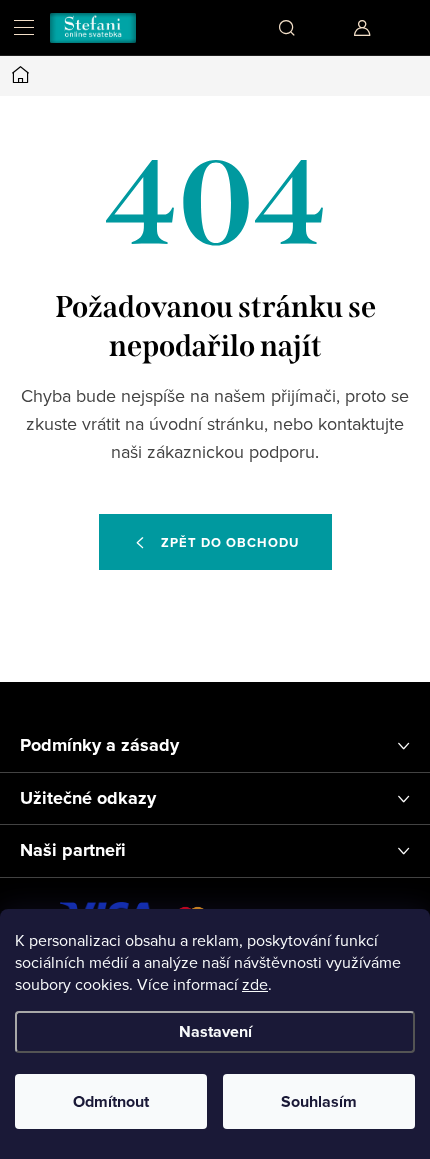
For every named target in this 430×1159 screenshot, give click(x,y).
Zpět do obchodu (230, 542)
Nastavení (215, 1031)
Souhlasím (319, 1101)
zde (255, 984)
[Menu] (24, 28)
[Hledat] (287, 28)
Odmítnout (111, 1101)
